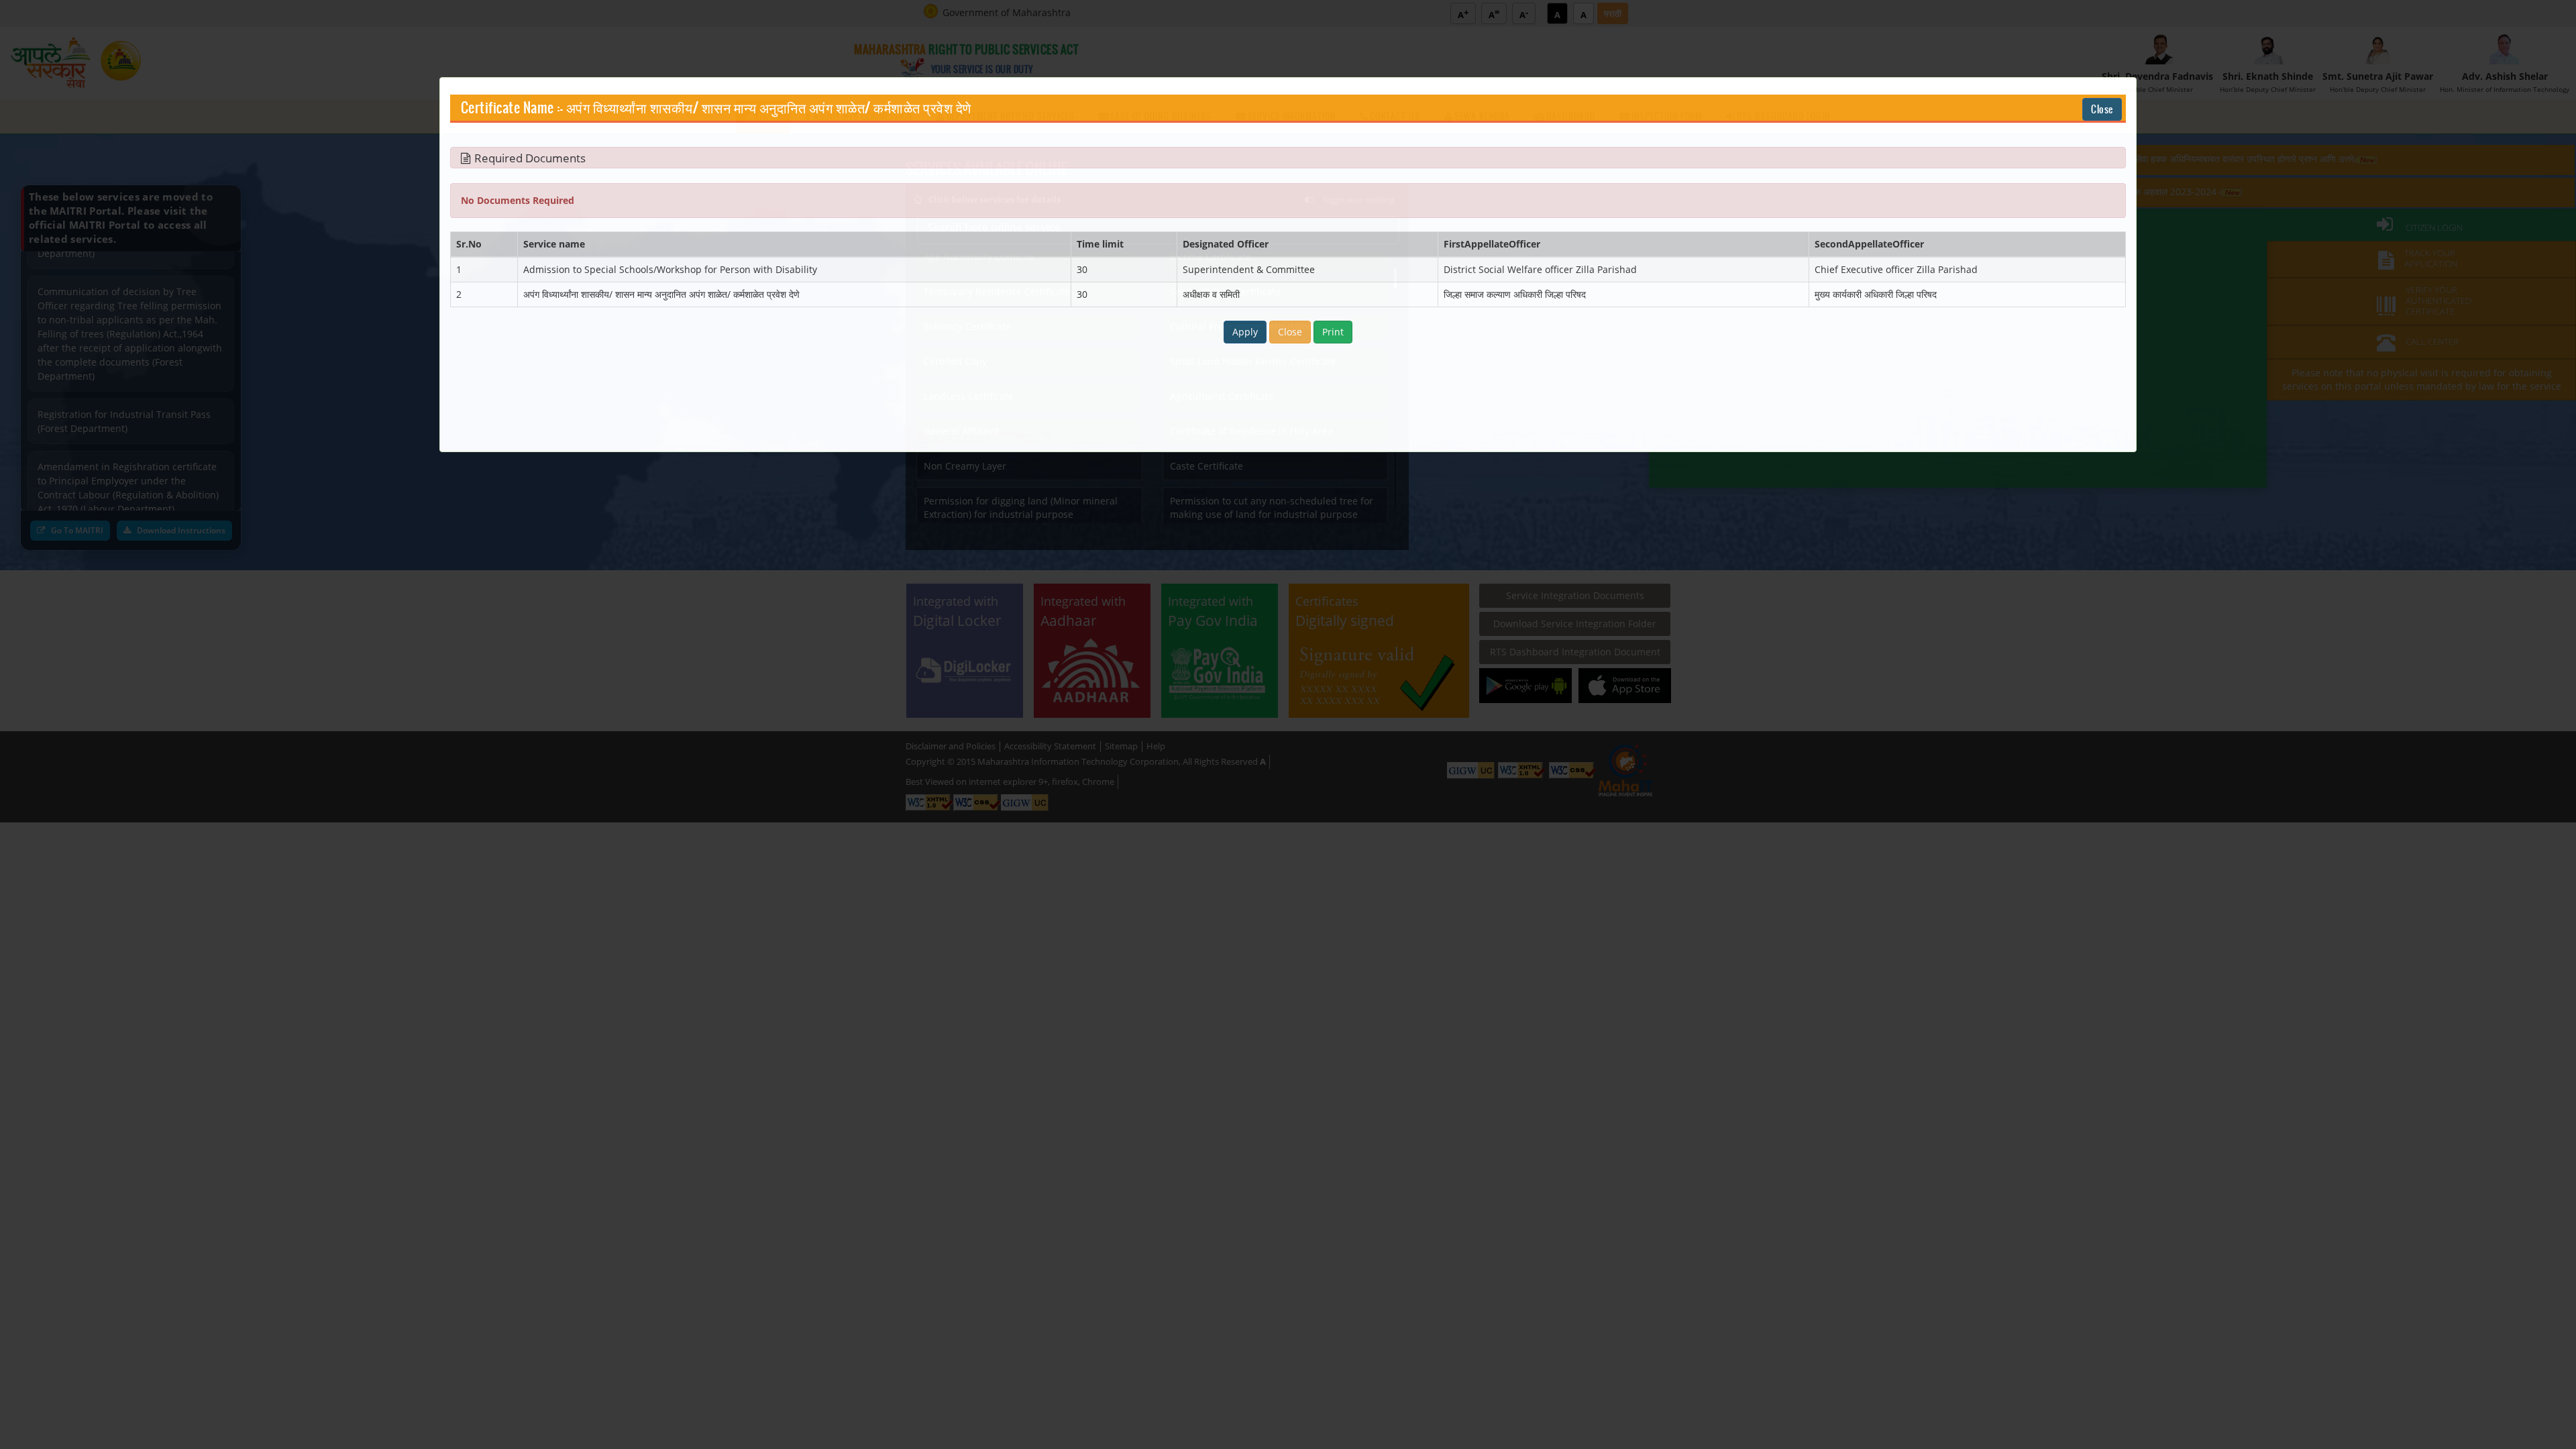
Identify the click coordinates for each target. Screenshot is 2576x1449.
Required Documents (530, 158)
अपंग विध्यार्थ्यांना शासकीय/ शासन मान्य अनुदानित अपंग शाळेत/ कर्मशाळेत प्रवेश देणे (769, 109)
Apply (1245, 332)
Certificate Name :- (512, 109)
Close (2102, 109)
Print (1333, 332)
